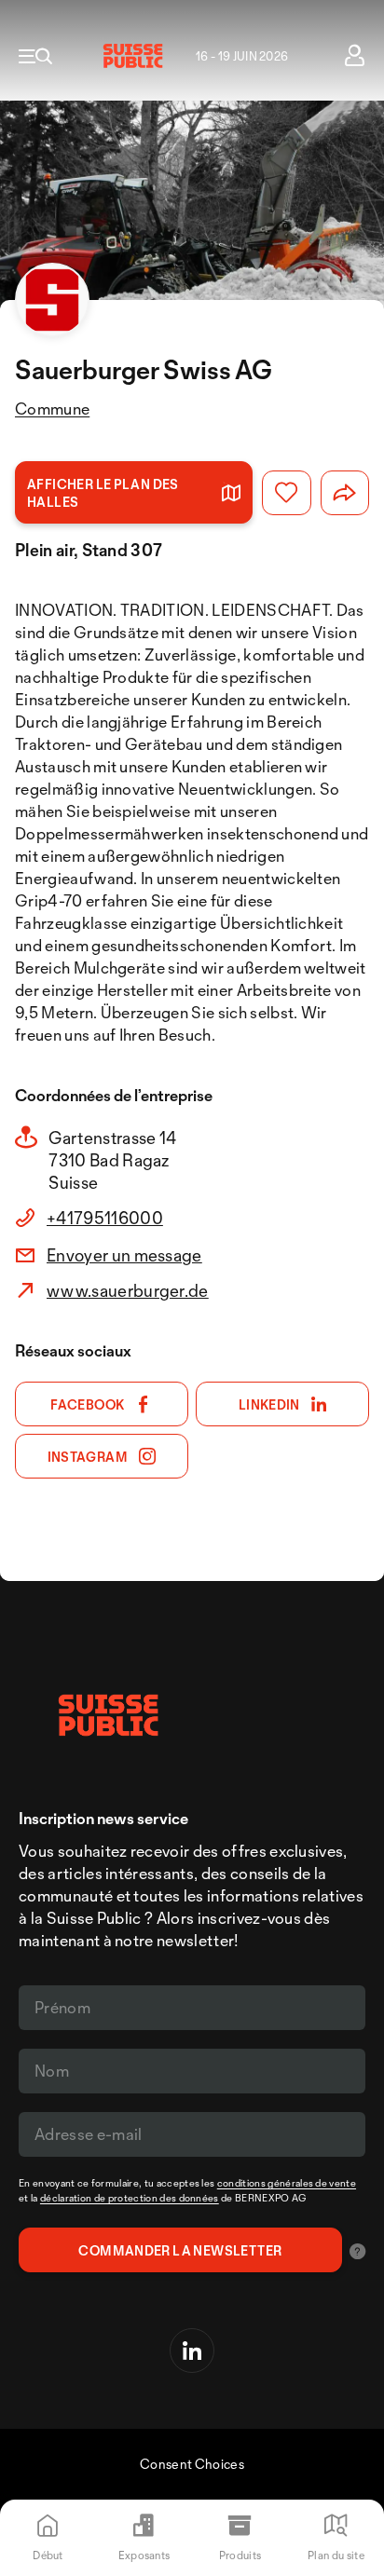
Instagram (88, 1457)
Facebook (87, 1404)
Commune (52, 409)
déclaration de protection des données (130, 2198)
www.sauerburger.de (128, 1290)
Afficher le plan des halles (103, 493)
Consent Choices (192, 2464)
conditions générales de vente (287, 2183)
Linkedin (269, 1404)
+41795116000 (105, 1218)
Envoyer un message (124, 1255)
